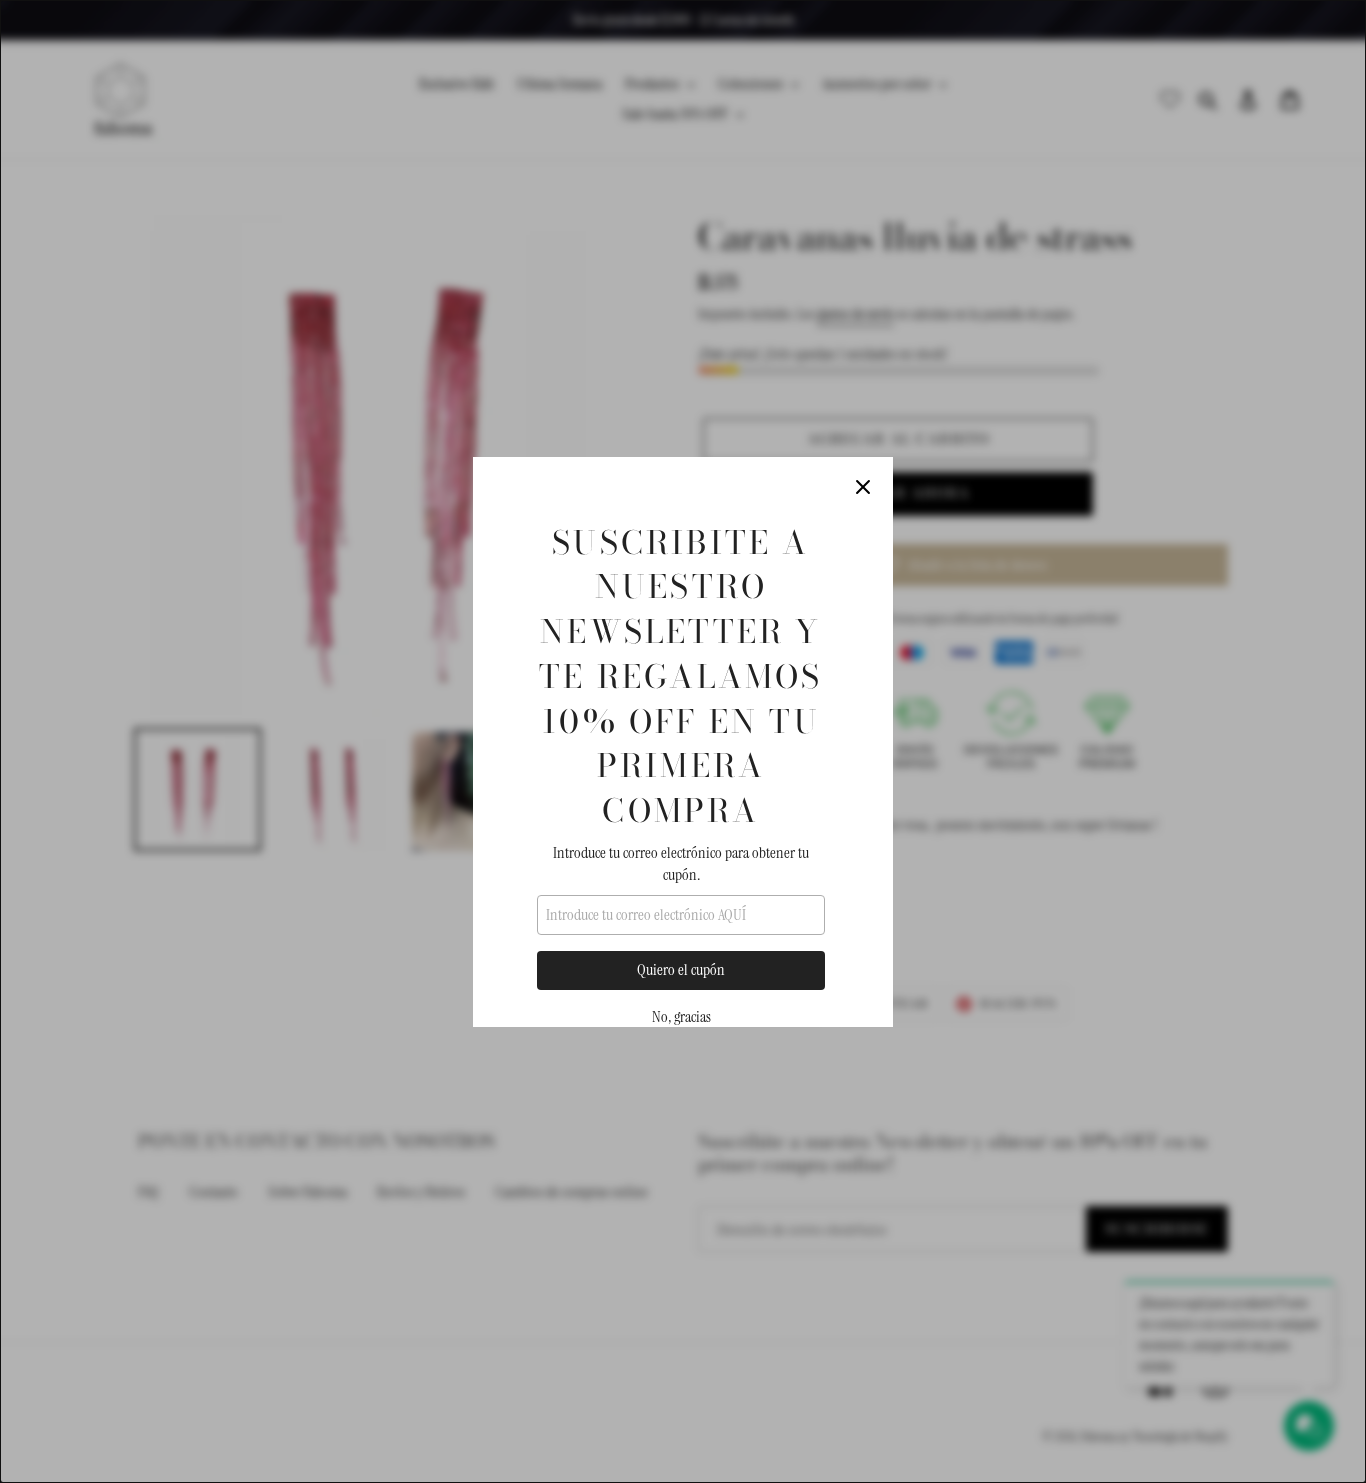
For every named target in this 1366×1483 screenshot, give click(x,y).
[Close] (863, 487)
